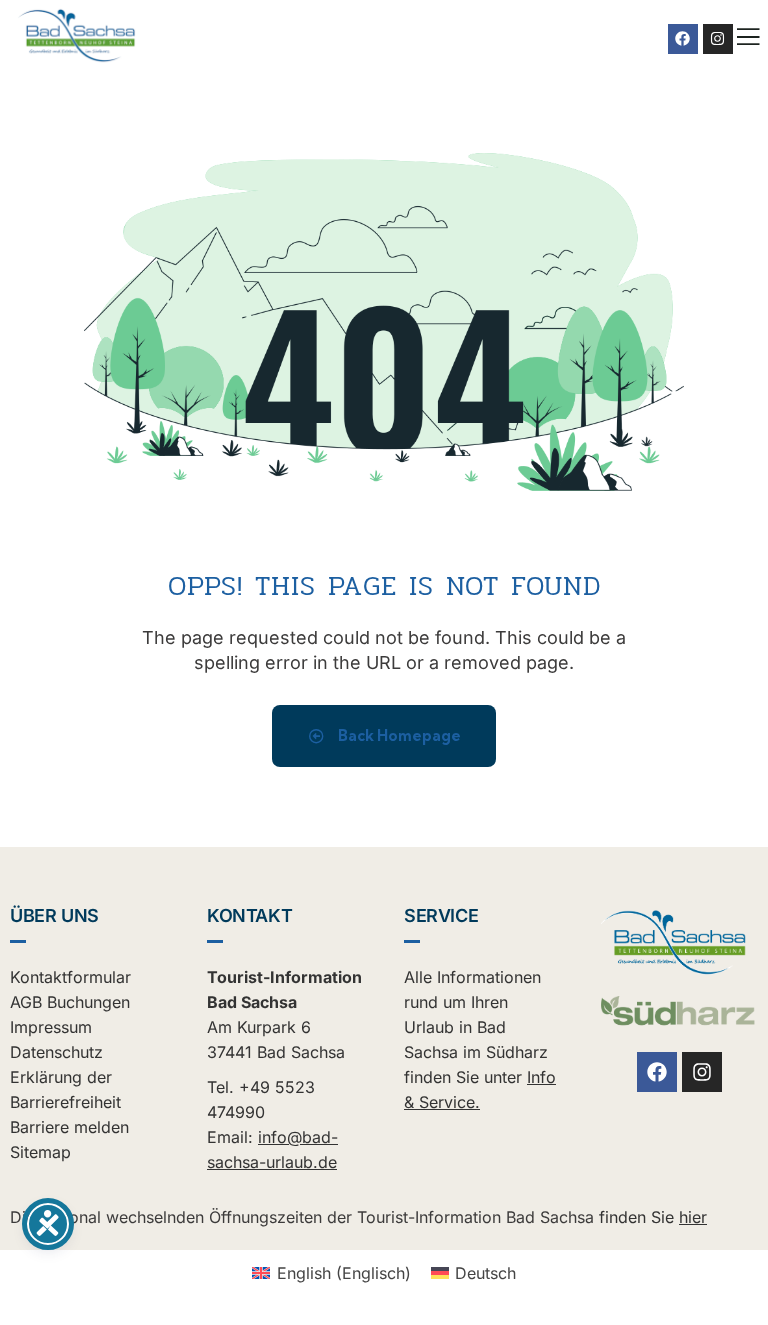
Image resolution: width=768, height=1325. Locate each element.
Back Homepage (398, 735)
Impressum (51, 1027)
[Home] (77, 36)
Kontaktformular (70, 977)
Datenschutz (56, 1052)
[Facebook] (683, 39)
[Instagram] (718, 39)
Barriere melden (69, 1127)
